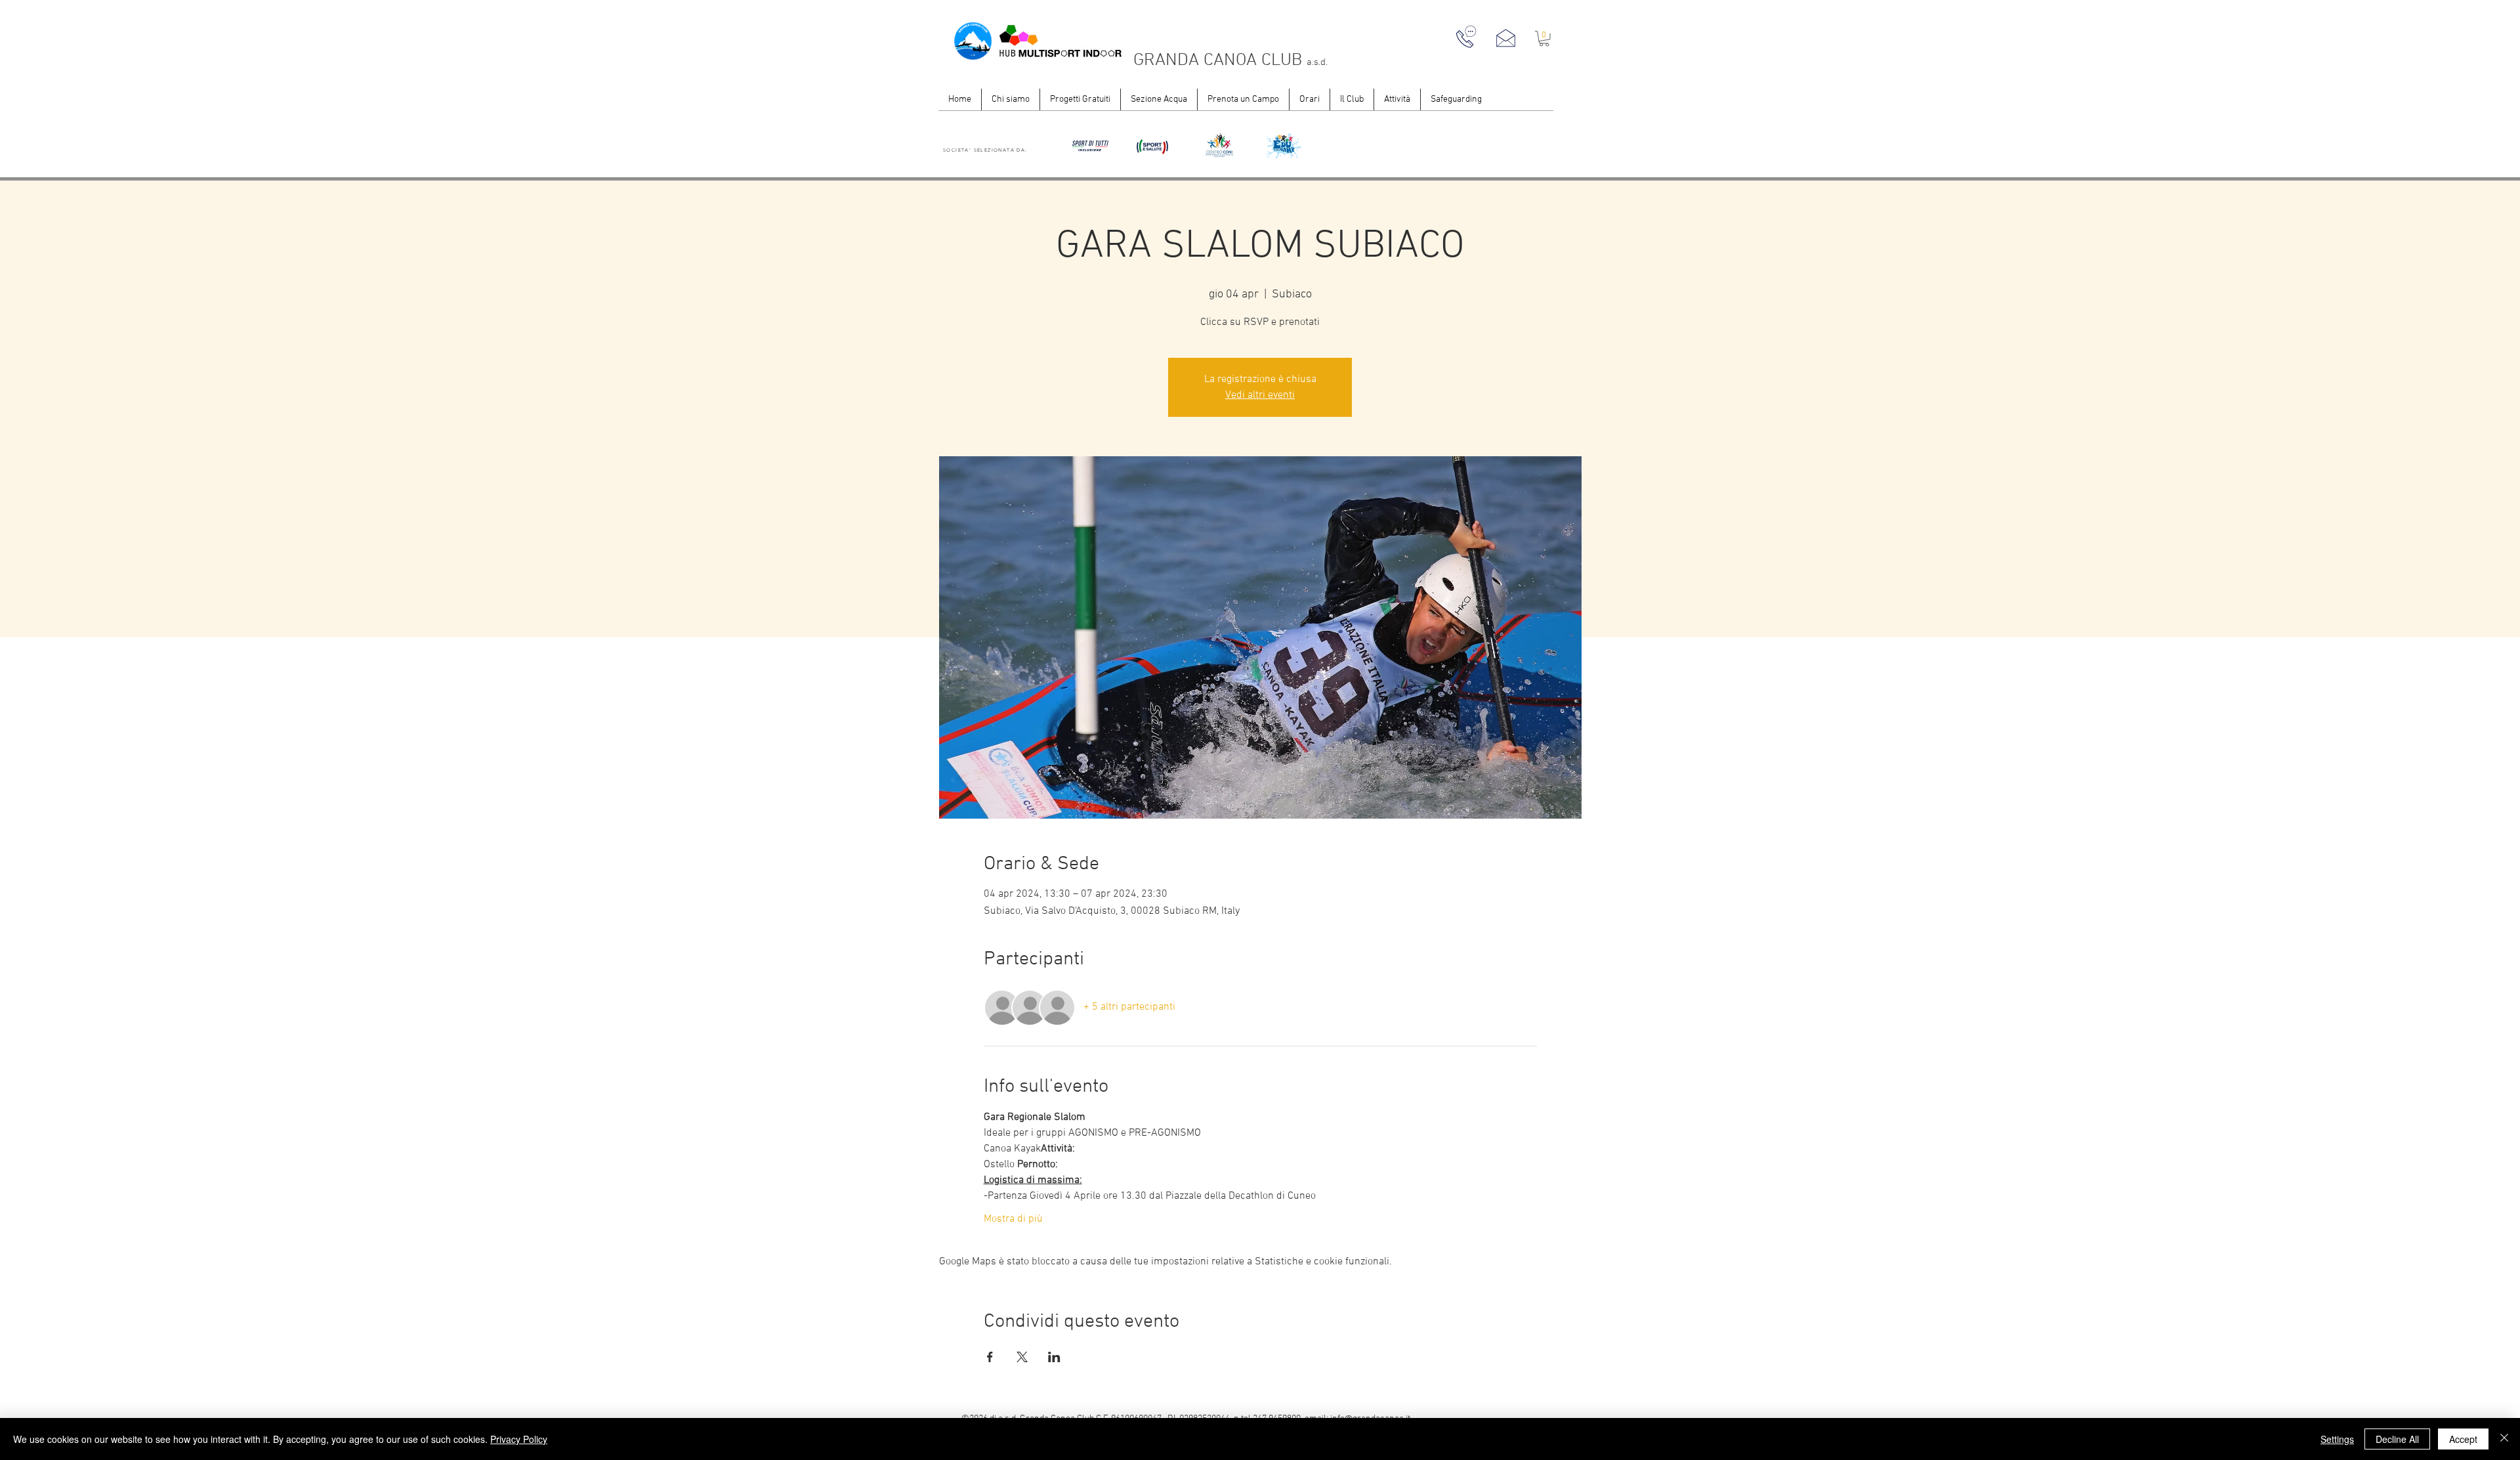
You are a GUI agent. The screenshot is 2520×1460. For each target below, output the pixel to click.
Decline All (2397, 1439)
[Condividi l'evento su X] (1022, 1357)
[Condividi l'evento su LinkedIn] (1054, 1357)
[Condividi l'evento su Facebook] (990, 1357)
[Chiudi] (2504, 1439)
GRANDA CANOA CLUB (1220, 60)
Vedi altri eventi (1260, 395)
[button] (1544, 39)
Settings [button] (2337, 1439)
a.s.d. (1317, 62)
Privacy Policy (519, 1439)
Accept (2463, 1439)
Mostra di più (1013, 1219)
